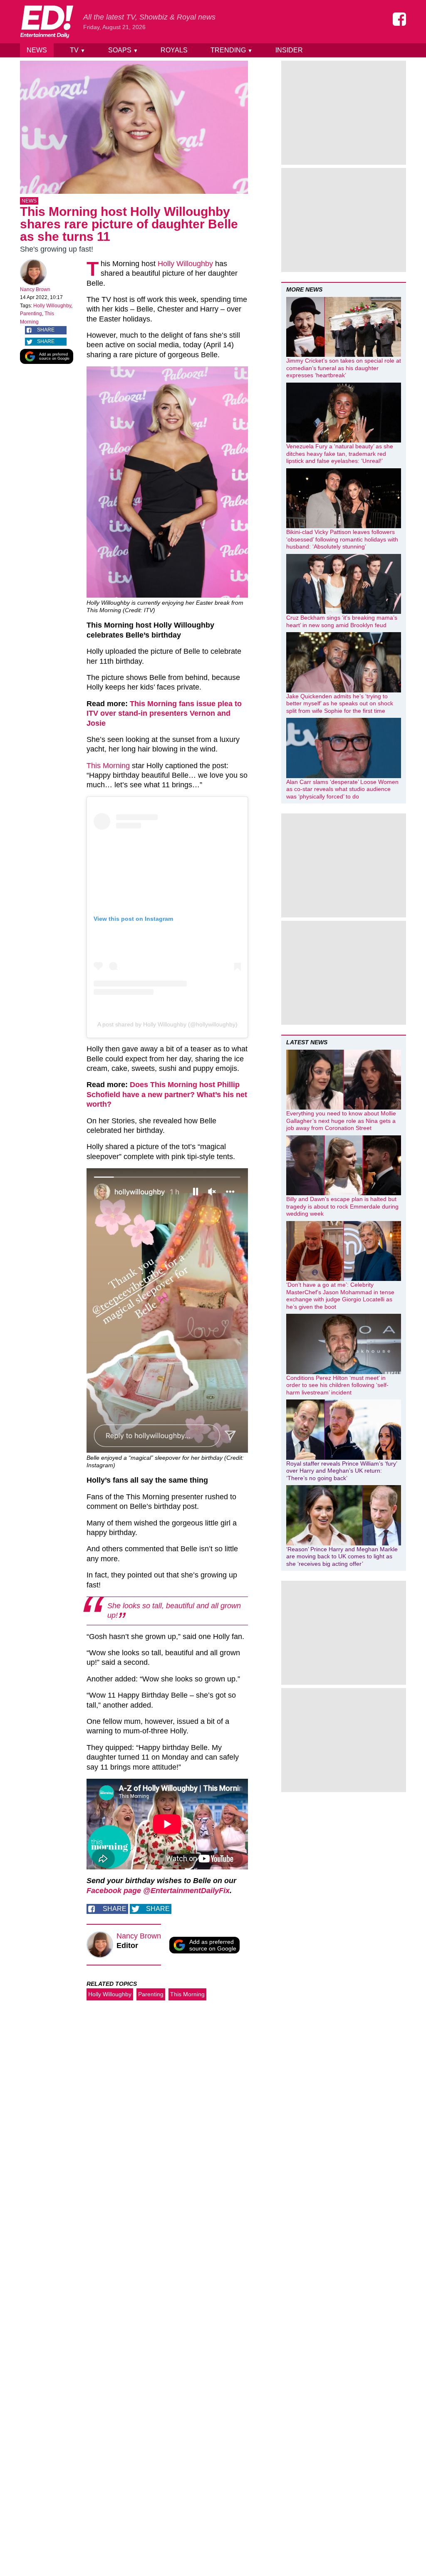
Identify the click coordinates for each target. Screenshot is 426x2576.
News (37, 50)
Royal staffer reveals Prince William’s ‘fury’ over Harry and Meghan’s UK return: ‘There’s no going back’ (342, 1471)
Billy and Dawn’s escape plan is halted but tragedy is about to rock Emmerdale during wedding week (342, 1206)
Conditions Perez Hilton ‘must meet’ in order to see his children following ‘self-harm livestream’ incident (337, 1385)
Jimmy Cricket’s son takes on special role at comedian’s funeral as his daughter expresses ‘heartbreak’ (344, 368)
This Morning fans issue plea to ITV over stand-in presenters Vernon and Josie (164, 713)
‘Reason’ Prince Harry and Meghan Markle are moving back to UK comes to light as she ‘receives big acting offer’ (342, 1556)
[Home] (47, 22)
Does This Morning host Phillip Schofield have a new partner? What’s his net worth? (167, 1094)
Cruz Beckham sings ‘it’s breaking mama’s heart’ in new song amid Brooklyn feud (342, 621)
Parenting (31, 314)
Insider (289, 50)
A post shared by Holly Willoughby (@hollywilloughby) (167, 1024)
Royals (174, 50)
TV (78, 50)
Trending (232, 50)
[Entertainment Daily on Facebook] (399, 19)
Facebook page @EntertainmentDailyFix (158, 1891)
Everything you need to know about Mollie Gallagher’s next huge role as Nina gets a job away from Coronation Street (341, 1121)
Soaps (123, 50)
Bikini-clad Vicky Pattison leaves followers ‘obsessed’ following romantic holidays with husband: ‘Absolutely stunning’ (342, 539)
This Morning (108, 766)
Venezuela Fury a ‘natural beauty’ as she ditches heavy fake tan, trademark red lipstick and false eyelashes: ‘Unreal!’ (340, 454)
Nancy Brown (35, 289)
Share (46, 330)
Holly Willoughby (52, 306)
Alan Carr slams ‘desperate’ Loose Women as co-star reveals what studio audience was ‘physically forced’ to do (342, 789)
